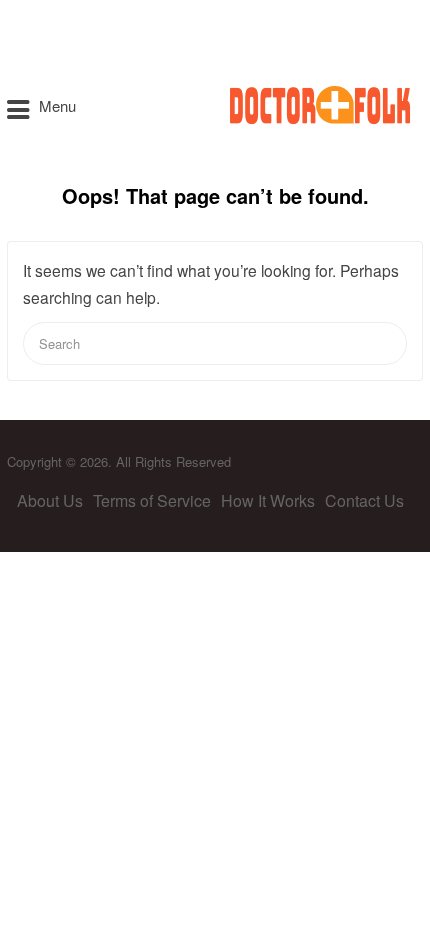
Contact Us (364, 500)
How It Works (268, 500)
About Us (50, 500)
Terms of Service (152, 500)
